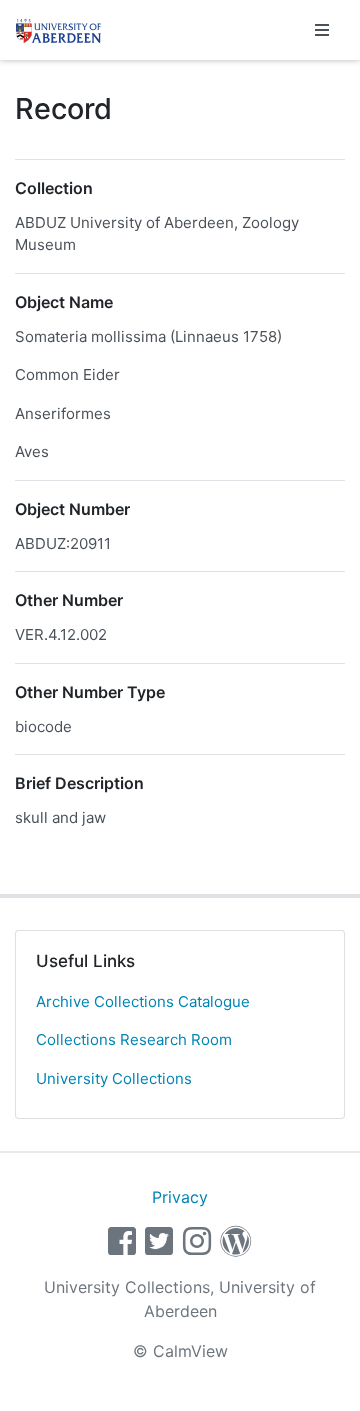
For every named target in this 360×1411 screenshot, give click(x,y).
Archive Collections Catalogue (143, 1001)
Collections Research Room (134, 1039)
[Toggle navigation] (322, 30)
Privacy (180, 1197)
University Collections (114, 1078)
